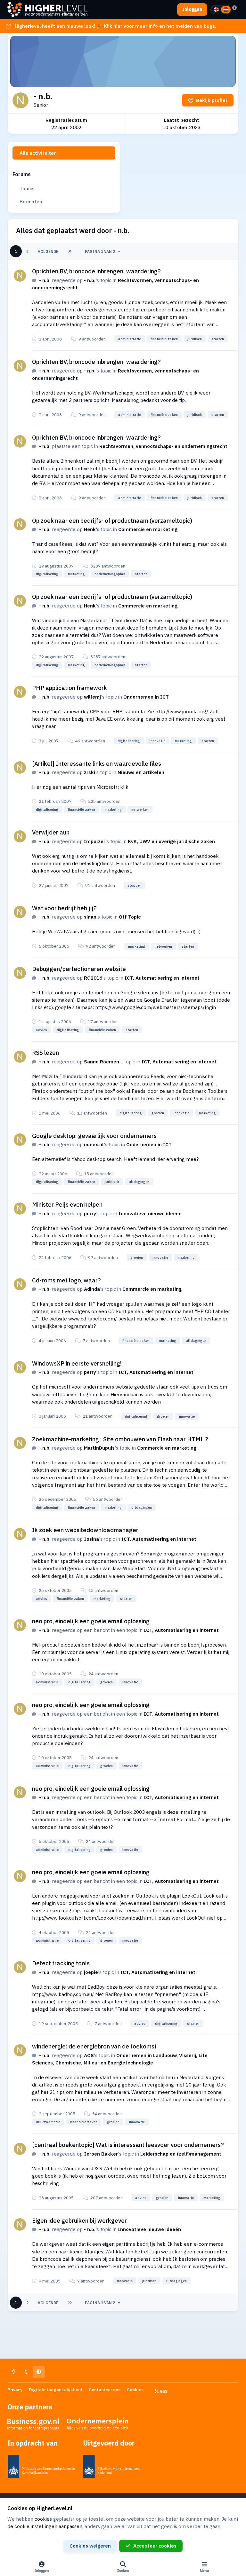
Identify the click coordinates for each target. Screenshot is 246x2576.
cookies (43, 2519)
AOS (89, 2055)
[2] (226, 10)
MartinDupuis (99, 1448)
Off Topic (130, 917)
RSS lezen (45, 1053)
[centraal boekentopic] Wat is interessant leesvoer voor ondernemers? (128, 2145)
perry (90, 1213)
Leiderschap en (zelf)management (181, 2154)
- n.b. (45, 280)
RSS (163, 2391)
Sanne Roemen (102, 1061)
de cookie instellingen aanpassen (45, 2526)
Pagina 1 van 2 (100, 251)
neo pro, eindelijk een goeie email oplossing (91, 1621)
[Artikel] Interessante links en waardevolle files (97, 763)
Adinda (92, 1289)
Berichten (31, 201)
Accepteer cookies (155, 2546)
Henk (90, 529)
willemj (92, 697)
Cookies (135, 2390)
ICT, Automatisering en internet (162, 978)
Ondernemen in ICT (146, 697)
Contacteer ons (105, 2390)
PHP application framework (70, 688)
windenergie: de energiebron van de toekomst (94, 2046)
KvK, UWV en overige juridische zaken (171, 841)
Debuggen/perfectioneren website (79, 969)
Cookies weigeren (90, 2546)
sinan (90, 917)
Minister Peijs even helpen (67, 1204)
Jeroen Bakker (101, 2154)
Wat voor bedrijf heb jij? (64, 908)
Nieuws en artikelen (141, 772)
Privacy (15, 2390)
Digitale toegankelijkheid (56, 2390)
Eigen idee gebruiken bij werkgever (79, 2220)
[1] (216, 10)
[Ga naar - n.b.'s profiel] (20, 276)
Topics (27, 188)
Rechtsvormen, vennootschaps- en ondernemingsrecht (163, 446)
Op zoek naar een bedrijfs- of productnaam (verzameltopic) (112, 521)
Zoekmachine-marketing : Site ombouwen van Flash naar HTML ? (120, 1439)
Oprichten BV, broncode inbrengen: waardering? (96, 271)
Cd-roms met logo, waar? (66, 1280)
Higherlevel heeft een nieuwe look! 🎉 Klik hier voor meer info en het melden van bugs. (115, 26)
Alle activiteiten (38, 153)
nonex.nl (94, 1144)
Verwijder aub (51, 832)
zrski (90, 772)
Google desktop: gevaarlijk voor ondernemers (94, 1136)
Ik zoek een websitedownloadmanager (85, 1530)
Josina (91, 1539)
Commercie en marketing (148, 529)
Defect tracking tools (61, 1963)
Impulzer (95, 841)
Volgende (48, 251)
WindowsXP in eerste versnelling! (77, 1363)
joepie (91, 1972)
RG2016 (93, 978)
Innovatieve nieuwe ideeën (150, 1213)
